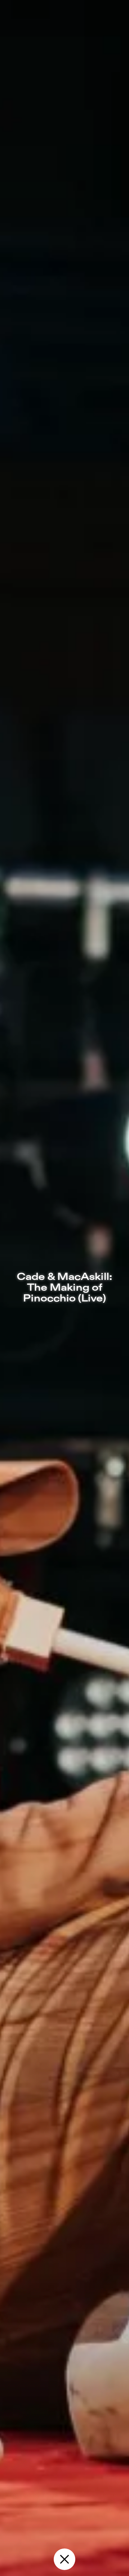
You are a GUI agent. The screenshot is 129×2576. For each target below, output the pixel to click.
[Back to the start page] (64, 2559)
